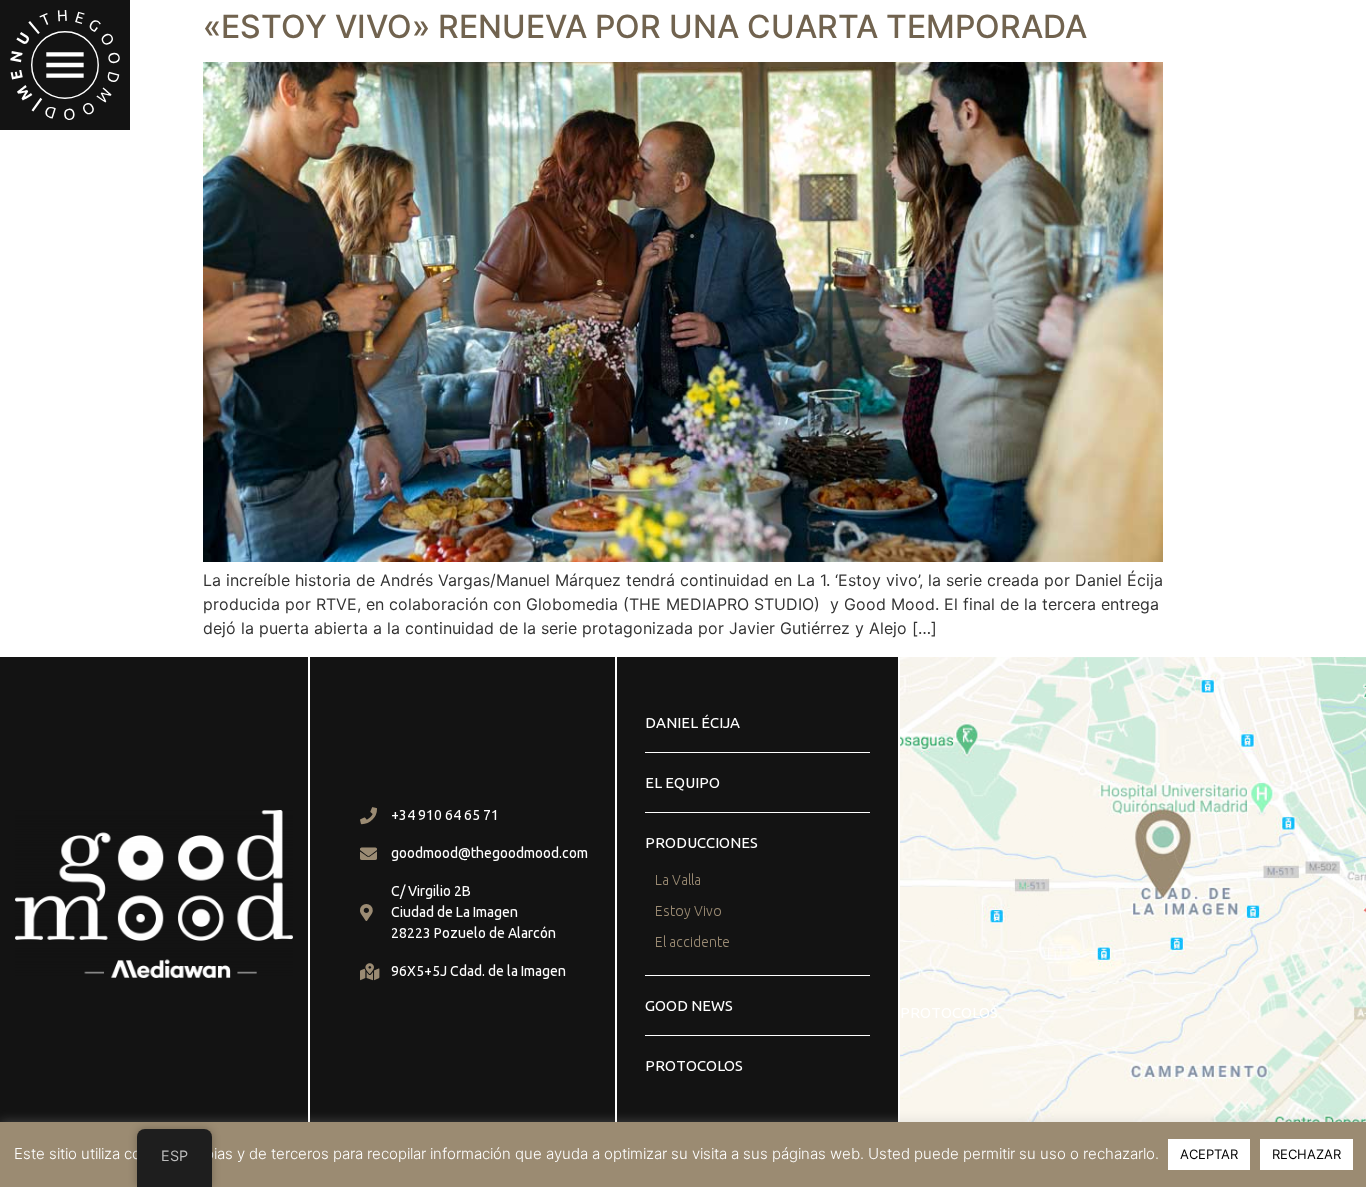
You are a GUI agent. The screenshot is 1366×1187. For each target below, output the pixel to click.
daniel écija (692, 722)
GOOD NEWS (689, 1005)
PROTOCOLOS (694, 1065)
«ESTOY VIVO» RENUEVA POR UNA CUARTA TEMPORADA (645, 26)
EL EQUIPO (682, 782)
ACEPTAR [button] (1209, 1154)
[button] (65, 65)
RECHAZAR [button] (1306, 1154)
